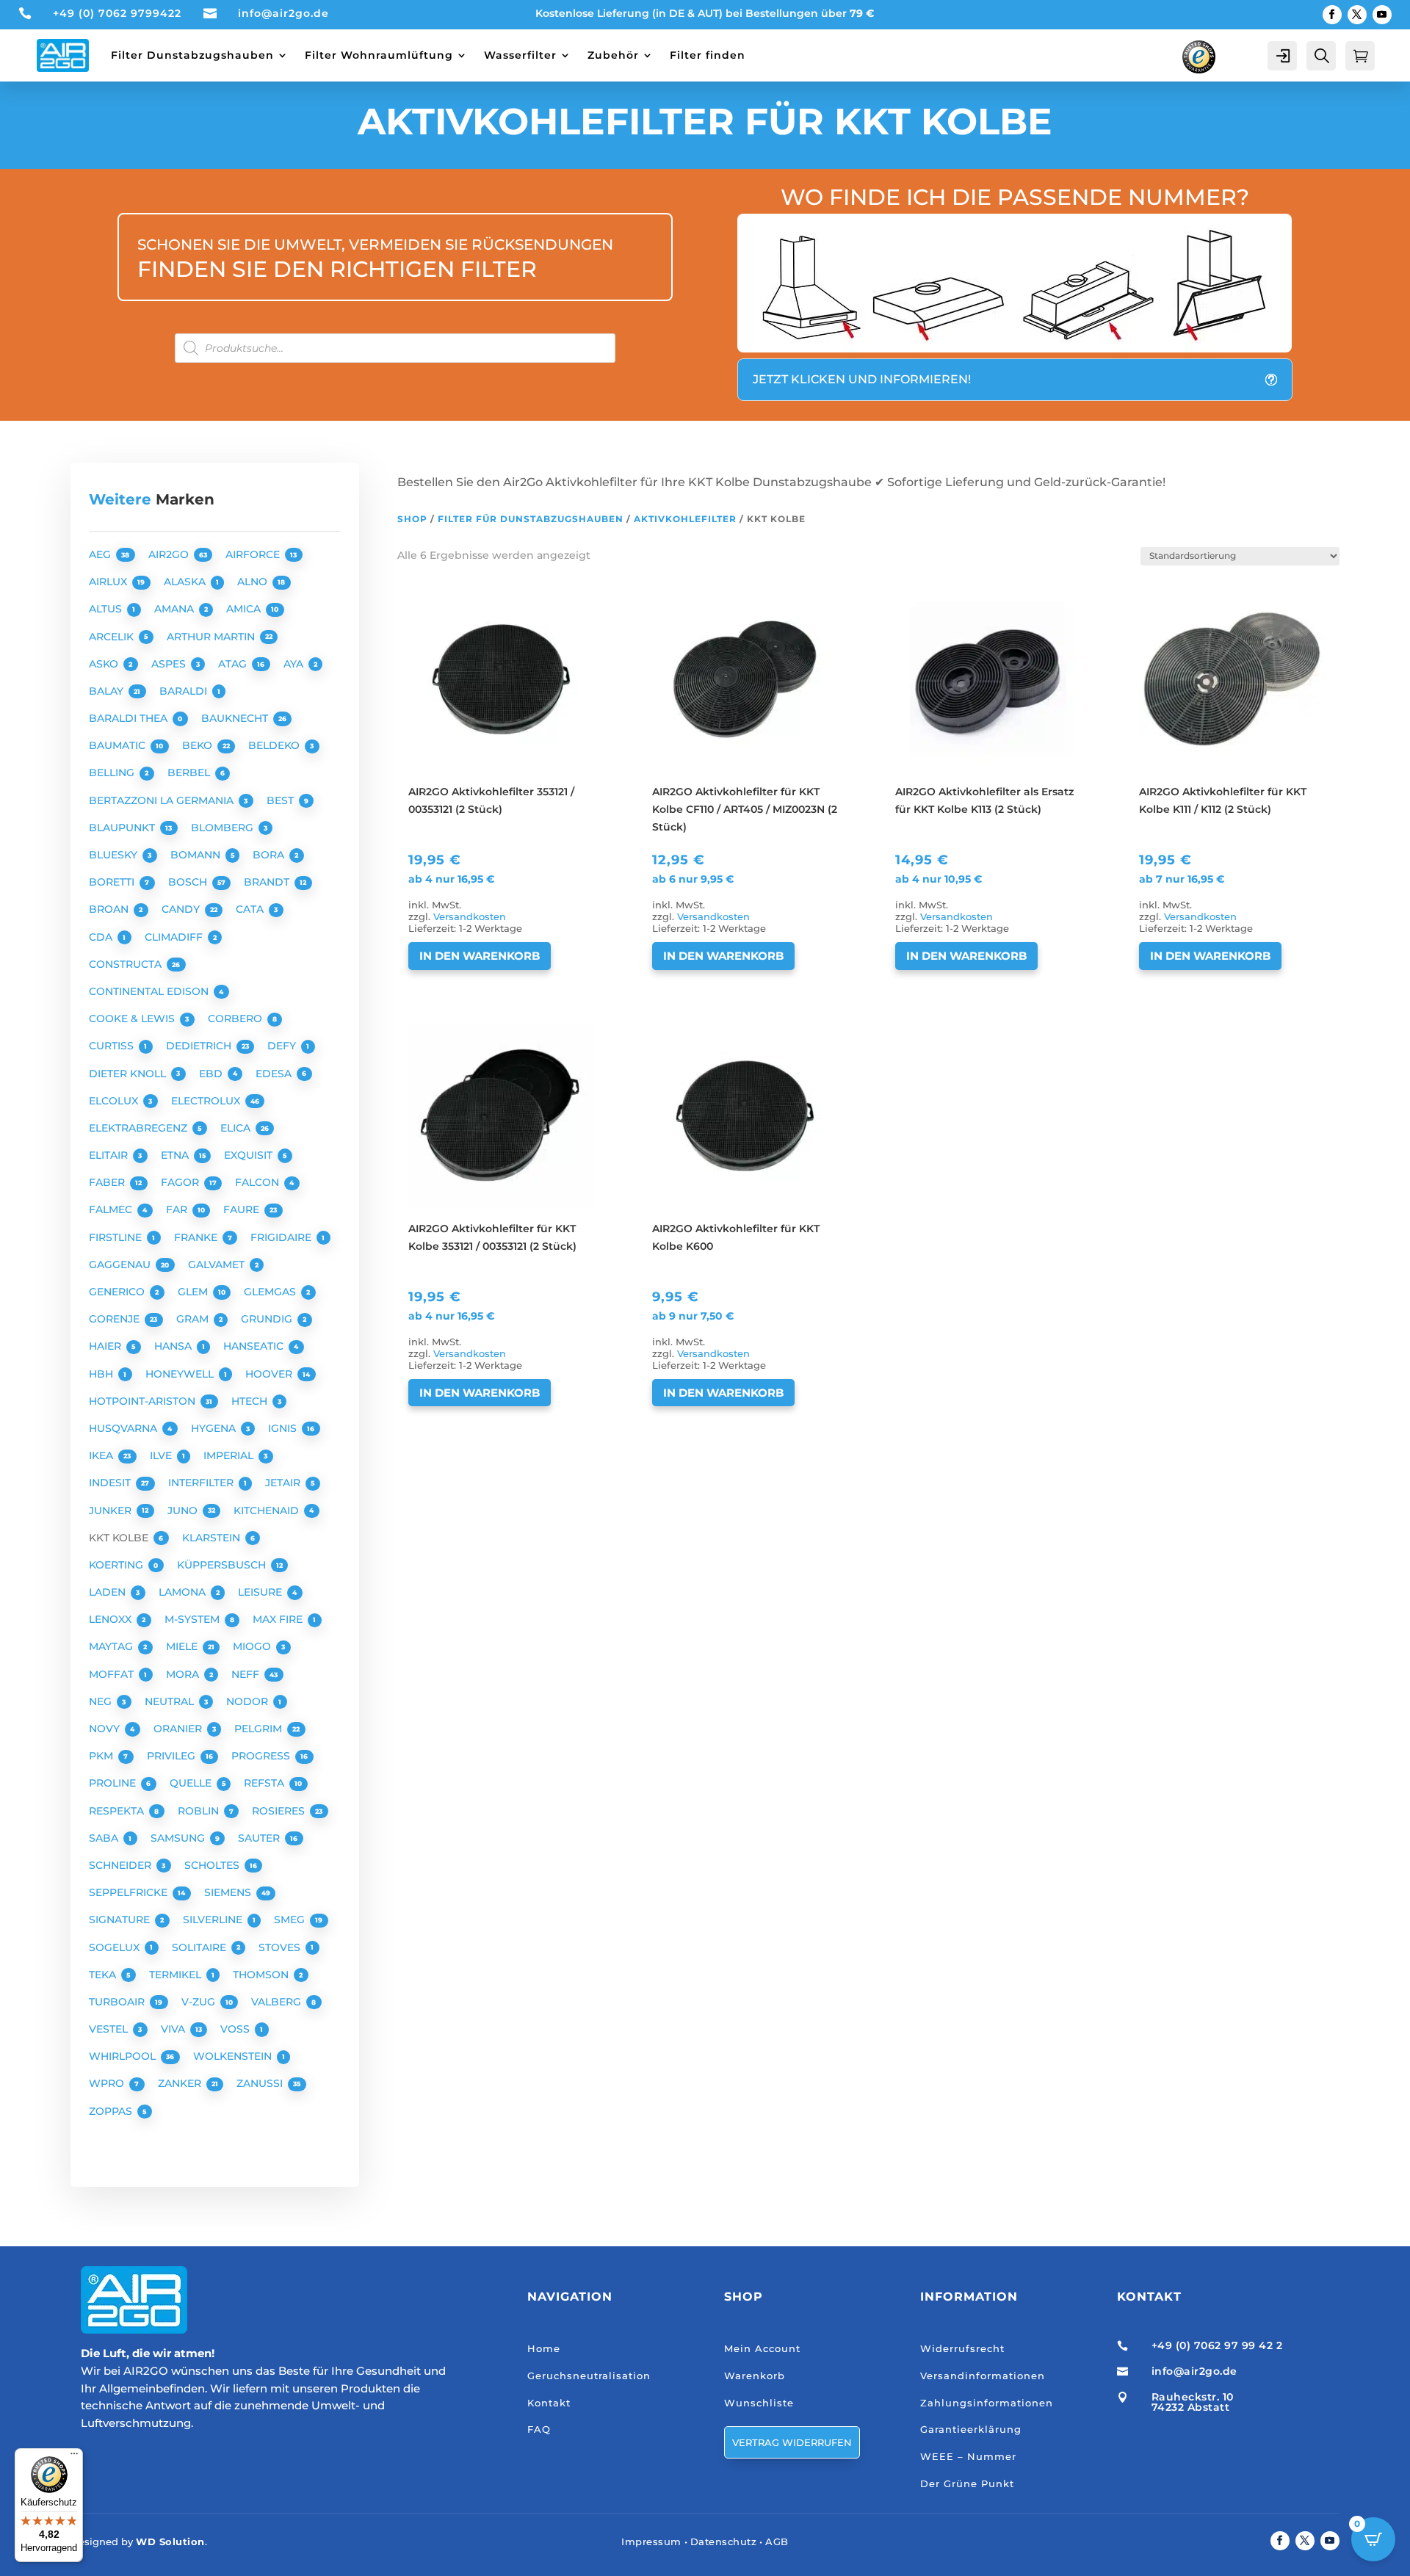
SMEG (291, 1920)
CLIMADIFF (175, 937)
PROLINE (114, 1783)
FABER (108, 1182)
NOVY (106, 1729)
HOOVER (270, 1374)
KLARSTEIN (213, 1538)
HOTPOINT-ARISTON (144, 1401)
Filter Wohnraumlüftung (379, 55)
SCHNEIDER (122, 1865)
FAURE (243, 1209)
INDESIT (111, 1483)
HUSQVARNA (124, 1428)
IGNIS (284, 1428)
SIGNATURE (121, 1920)
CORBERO (236, 1019)
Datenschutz (724, 2541)
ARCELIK (113, 637)
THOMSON (262, 1975)
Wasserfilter (520, 55)
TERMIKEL (177, 1975)
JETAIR (284, 1483)
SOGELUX (116, 1947)
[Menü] (74, 2457)
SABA (105, 1838)
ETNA (176, 1155)
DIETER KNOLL (129, 1074)
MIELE (183, 1646)
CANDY (182, 909)
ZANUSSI (261, 2083)
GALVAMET (218, 1265)
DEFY (283, 1046)
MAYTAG (112, 1646)
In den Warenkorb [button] (480, 956)
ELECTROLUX (207, 1101)
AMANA (176, 609)
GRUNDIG (268, 1319)
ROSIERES (280, 1811)
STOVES (281, 1947)
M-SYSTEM (194, 1619)
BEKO (199, 745)
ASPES (170, 664)
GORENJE (116, 1319)
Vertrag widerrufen (792, 2442)
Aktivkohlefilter (685, 519)
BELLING (113, 773)
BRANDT (268, 882)
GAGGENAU (121, 1265)
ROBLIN (200, 1811)
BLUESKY (115, 855)
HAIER (106, 1346)
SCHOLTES (213, 1865)
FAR (178, 1209)
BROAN (110, 909)
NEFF (247, 1674)
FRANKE (197, 1237)
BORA (270, 855)
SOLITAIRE (200, 1947)
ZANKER (181, 2083)
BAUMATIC (119, 745)
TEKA (104, 1975)
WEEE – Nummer (968, 2456)
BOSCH (189, 882)
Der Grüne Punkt (967, 2483)
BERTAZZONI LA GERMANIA (163, 800)
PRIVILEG (173, 1756)
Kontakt (549, 2403)
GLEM (194, 1292)
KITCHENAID (268, 1510)
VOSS (236, 2029)
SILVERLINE (214, 1920)
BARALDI (185, 691)
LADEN (109, 1592)
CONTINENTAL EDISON (150, 991)
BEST (282, 800)
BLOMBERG (224, 828)
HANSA (174, 1346)
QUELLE (192, 1783)
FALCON (258, 1182)
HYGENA (215, 1428)
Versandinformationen (983, 2376)
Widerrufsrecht (962, 2348)
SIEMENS (229, 1892)
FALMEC (112, 1209)
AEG (101, 554)
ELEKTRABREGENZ (140, 1128)
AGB (777, 2541)
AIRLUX (109, 582)
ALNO (254, 582)
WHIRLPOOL (124, 2056)
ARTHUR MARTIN (212, 637)
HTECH (251, 1401)
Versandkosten (470, 917)
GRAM (194, 1319)
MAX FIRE (279, 1619)
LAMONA (184, 1592)
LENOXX (112, 1619)
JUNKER (112, 1510)
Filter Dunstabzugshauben (192, 55)
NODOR (249, 1701)
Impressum (651, 2541)
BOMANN (197, 855)
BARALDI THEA (130, 718)
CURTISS (113, 1046)
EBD (212, 1074)
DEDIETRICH (200, 1046)
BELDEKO (275, 745)
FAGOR (181, 1182)
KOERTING (117, 1565)
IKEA (102, 1455)
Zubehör (613, 55)
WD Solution (170, 2541)
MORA (184, 1674)
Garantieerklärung (971, 2429)
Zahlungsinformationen (987, 2403)
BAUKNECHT (236, 718)
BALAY (108, 691)
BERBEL (190, 773)
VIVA (174, 2029)
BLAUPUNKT (123, 828)
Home (544, 2348)
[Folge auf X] (1357, 15)
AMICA (245, 609)
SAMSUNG (179, 1838)
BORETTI (113, 882)
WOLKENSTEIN (234, 2056)
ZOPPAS (112, 2111)
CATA (251, 909)
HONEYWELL (181, 1374)
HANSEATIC (255, 1346)
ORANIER (179, 1729)
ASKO (105, 664)
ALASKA (186, 582)
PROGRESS (262, 1756)
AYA (295, 664)
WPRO (108, 2083)
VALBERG (278, 2002)
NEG (102, 1701)
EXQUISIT (250, 1155)
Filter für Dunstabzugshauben (531, 519)
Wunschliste (759, 2403)
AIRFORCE (254, 554)
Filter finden (708, 55)
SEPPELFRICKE (130, 1892)
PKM (102, 1756)
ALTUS (107, 609)
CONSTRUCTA (127, 964)
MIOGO (253, 1646)
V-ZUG (200, 2002)
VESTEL (110, 2029)
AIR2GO (170, 554)
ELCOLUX (115, 1101)
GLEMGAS (271, 1292)
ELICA (237, 1128)
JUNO (184, 1510)
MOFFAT (113, 1674)
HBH (102, 1374)
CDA (102, 937)
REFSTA (265, 1783)
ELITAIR (110, 1155)
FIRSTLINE (117, 1237)
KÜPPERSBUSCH (223, 1565)
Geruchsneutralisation (589, 2376)
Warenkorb (755, 2376)
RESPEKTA (118, 1811)
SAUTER (260, 1838)
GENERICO (118, 1292)
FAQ (539, 2429)
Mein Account (762, 2348)
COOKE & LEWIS (133, 1019)
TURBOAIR (118, 2002)
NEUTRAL (171, 1701)
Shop (412, 519)
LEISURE (261, 1592)
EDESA (275, 1074)
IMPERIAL (230, 1455)
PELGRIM (260, 1729)
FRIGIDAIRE (282, 1237)
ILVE (162, 1455)
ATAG (234, 664)
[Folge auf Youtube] (1382, 15)
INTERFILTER (202, 1483)
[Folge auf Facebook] (1332, 15)
